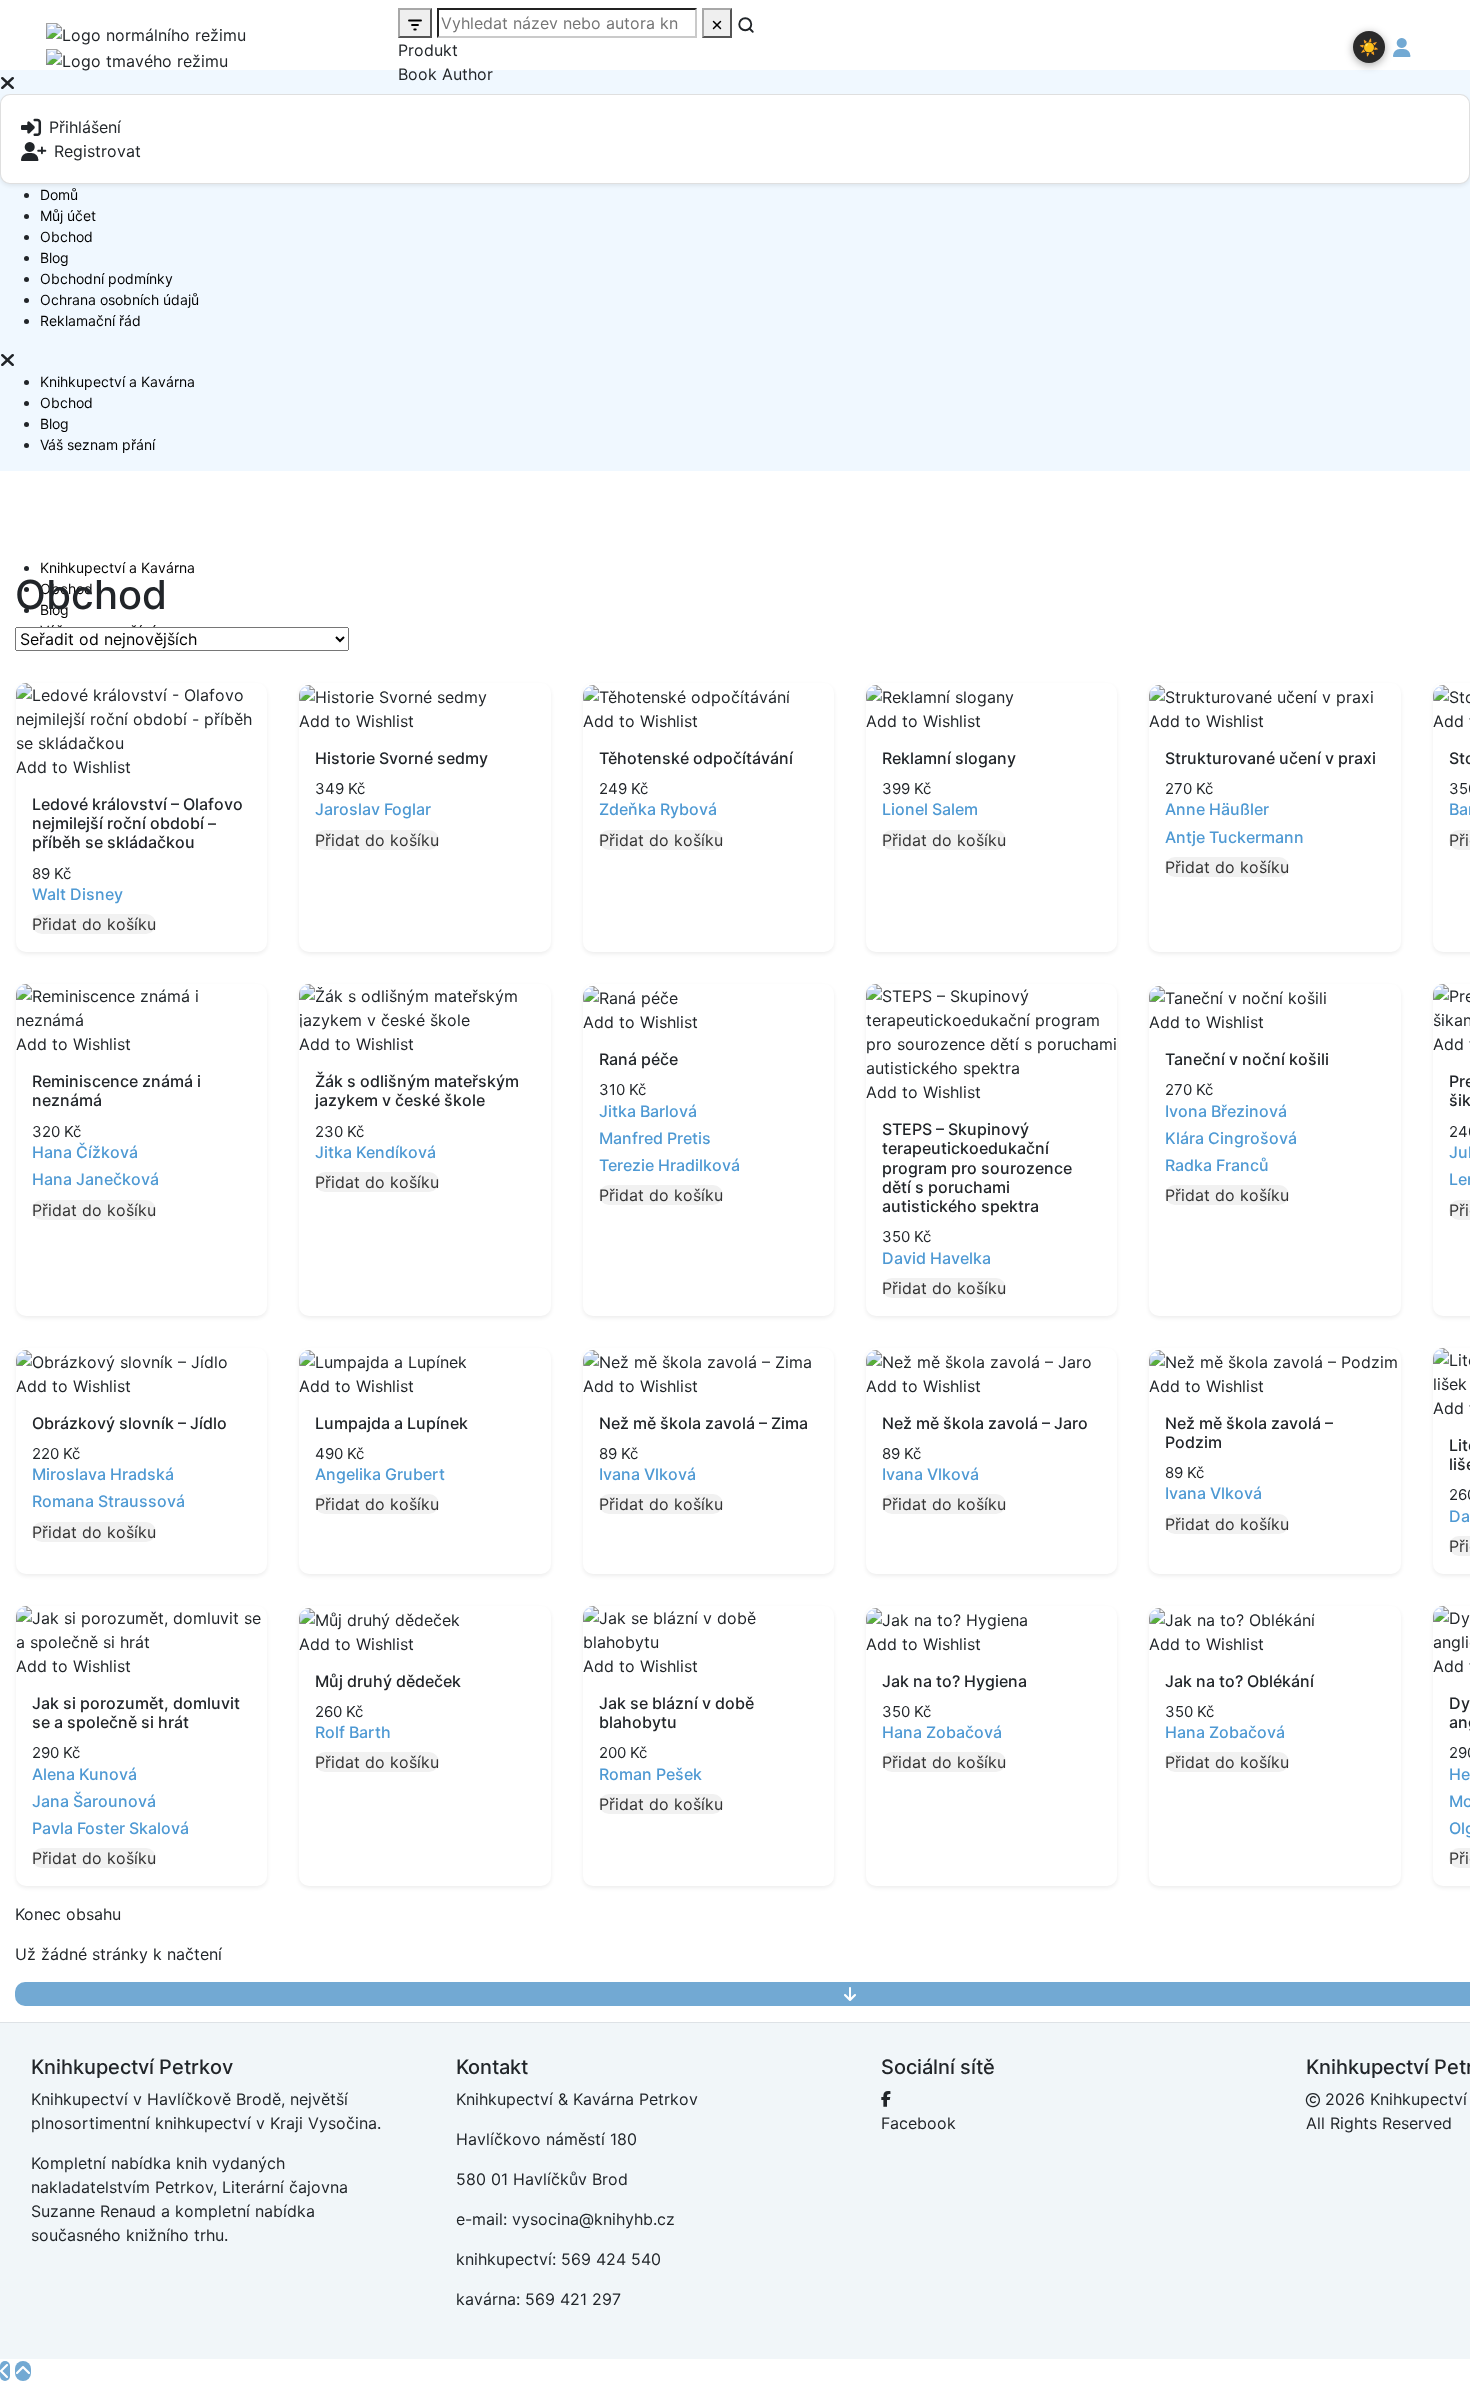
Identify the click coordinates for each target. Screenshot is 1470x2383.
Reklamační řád (90, 320)
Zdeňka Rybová (658, 809)
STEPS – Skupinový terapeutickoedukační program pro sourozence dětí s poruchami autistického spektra (977, 1167)
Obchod (66, 236)
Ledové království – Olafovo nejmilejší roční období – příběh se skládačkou (137, 823)
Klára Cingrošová (1231, 1138)
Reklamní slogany (949, 758)
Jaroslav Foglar (373, 809)
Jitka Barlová (648, 1111)
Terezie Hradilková (669, 1165)
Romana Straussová (108, 1501)
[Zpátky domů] (5, 2371)
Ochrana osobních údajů (119, 299)
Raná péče (638, 1059)
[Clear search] (717, 23)
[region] (735, 220)
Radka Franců (1217, 1165)
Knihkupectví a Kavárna (117, 381)
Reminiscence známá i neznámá (116, 1090)
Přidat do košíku (94, 924)
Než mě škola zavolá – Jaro (985, 1423)
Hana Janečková (95, 1179)
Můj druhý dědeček (388, 1681)
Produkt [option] (428, 50)
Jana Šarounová (94, 1801)
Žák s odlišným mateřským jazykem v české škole (417, 1090)
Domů (59, 194)
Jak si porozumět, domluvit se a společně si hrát (136, 1712)
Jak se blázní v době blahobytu (676, 1712)
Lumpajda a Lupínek (391, 1423)
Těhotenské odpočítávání (696, 758)
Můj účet (68, 215)
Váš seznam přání (97, 444)
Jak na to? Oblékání (1239, 1681)
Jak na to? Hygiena (954, 1681)
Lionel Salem (930, 809)
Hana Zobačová (942, 1732)
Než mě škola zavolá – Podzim (1249, 1432)
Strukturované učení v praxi (1270, 758)
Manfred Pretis (655, 1138)
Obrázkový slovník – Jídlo (129, 1423)
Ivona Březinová (1226, 1111)
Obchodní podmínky (106, 278)
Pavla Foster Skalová (110, 1828)
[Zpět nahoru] (23, 2371)
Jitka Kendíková (375, 1152)
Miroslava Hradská (103, 1474)
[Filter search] (415, 23)
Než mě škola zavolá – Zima (703, 1423)
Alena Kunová (84, 1774)
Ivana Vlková (647, 1474)
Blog (54, 257)
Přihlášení (85, 127)
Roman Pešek (650, 1774)
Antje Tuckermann (1234, 837)
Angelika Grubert (380, 1474)
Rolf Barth (353, 1732)
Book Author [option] (445, 74)
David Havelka (936, 1258)
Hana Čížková (85, 1152)
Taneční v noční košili (1247, 1059)
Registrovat (97, 151)
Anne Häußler (1217, 809)
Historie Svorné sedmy (401, 758)
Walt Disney (77, 894)
